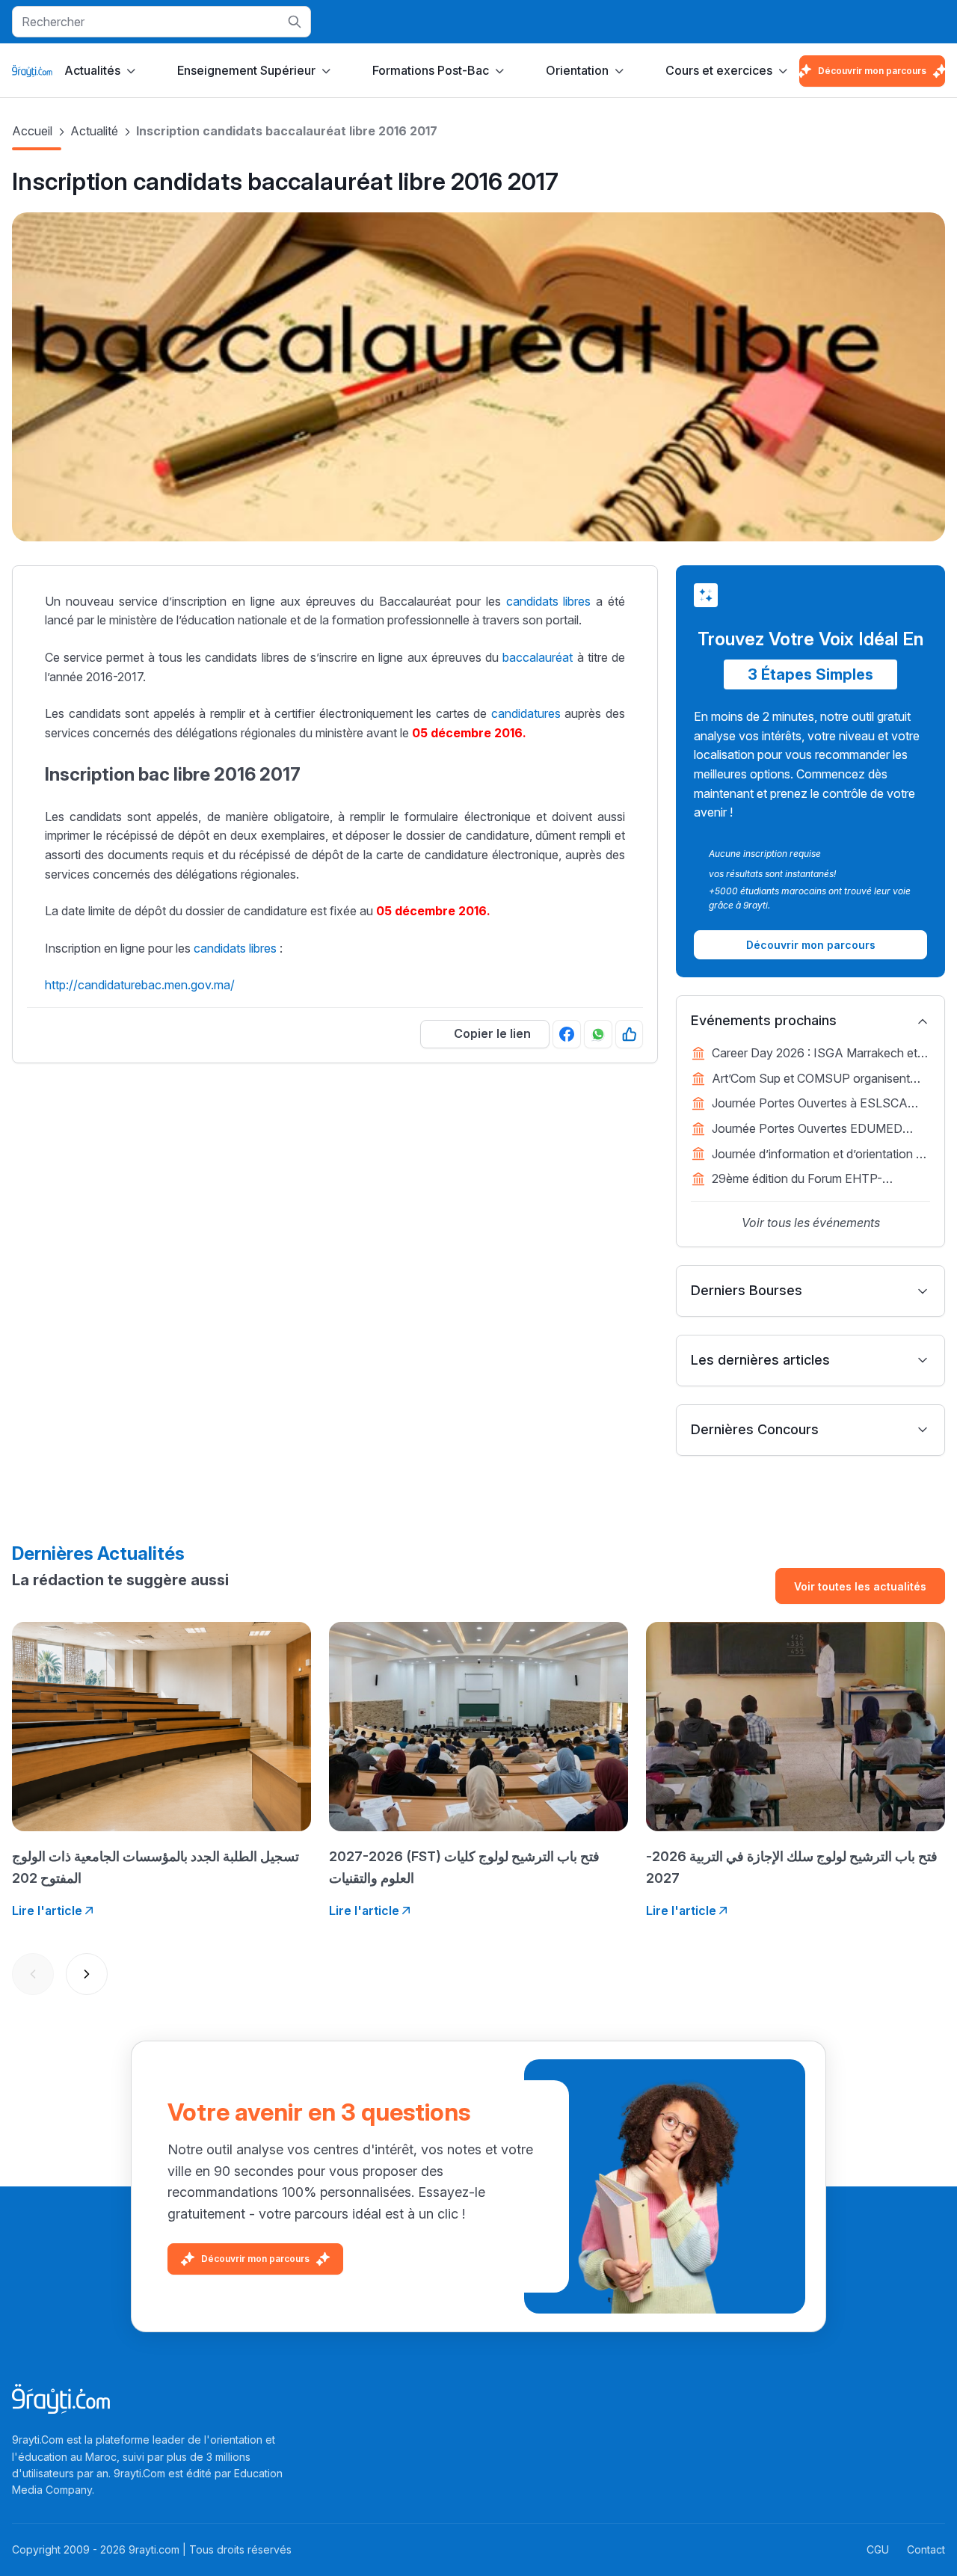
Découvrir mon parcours (872, 71)
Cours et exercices (719, 70)
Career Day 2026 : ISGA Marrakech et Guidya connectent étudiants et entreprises (815, 1054)
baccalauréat (538, 657)
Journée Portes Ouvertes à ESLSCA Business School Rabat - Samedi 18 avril (821, 1104)
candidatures (526, 713)
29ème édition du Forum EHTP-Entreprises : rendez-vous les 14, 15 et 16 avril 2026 (813, 1180)
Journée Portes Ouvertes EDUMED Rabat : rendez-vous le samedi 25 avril (814, 1130)
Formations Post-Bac (431, 70)
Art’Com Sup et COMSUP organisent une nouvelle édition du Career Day (811, 1080)
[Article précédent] (33, 1974)
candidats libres (549, 601)
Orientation (577, 70)
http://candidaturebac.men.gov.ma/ (140, 985)
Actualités (92, 70)
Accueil (32, 131)
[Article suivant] (87, 1974)
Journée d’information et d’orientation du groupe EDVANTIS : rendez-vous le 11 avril (821, 1155)
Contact (926, 2549)
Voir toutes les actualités (860, 1586)
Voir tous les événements (811, 1223)
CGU (878, 2549)
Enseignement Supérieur (246, 70)
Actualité (94, 131)
